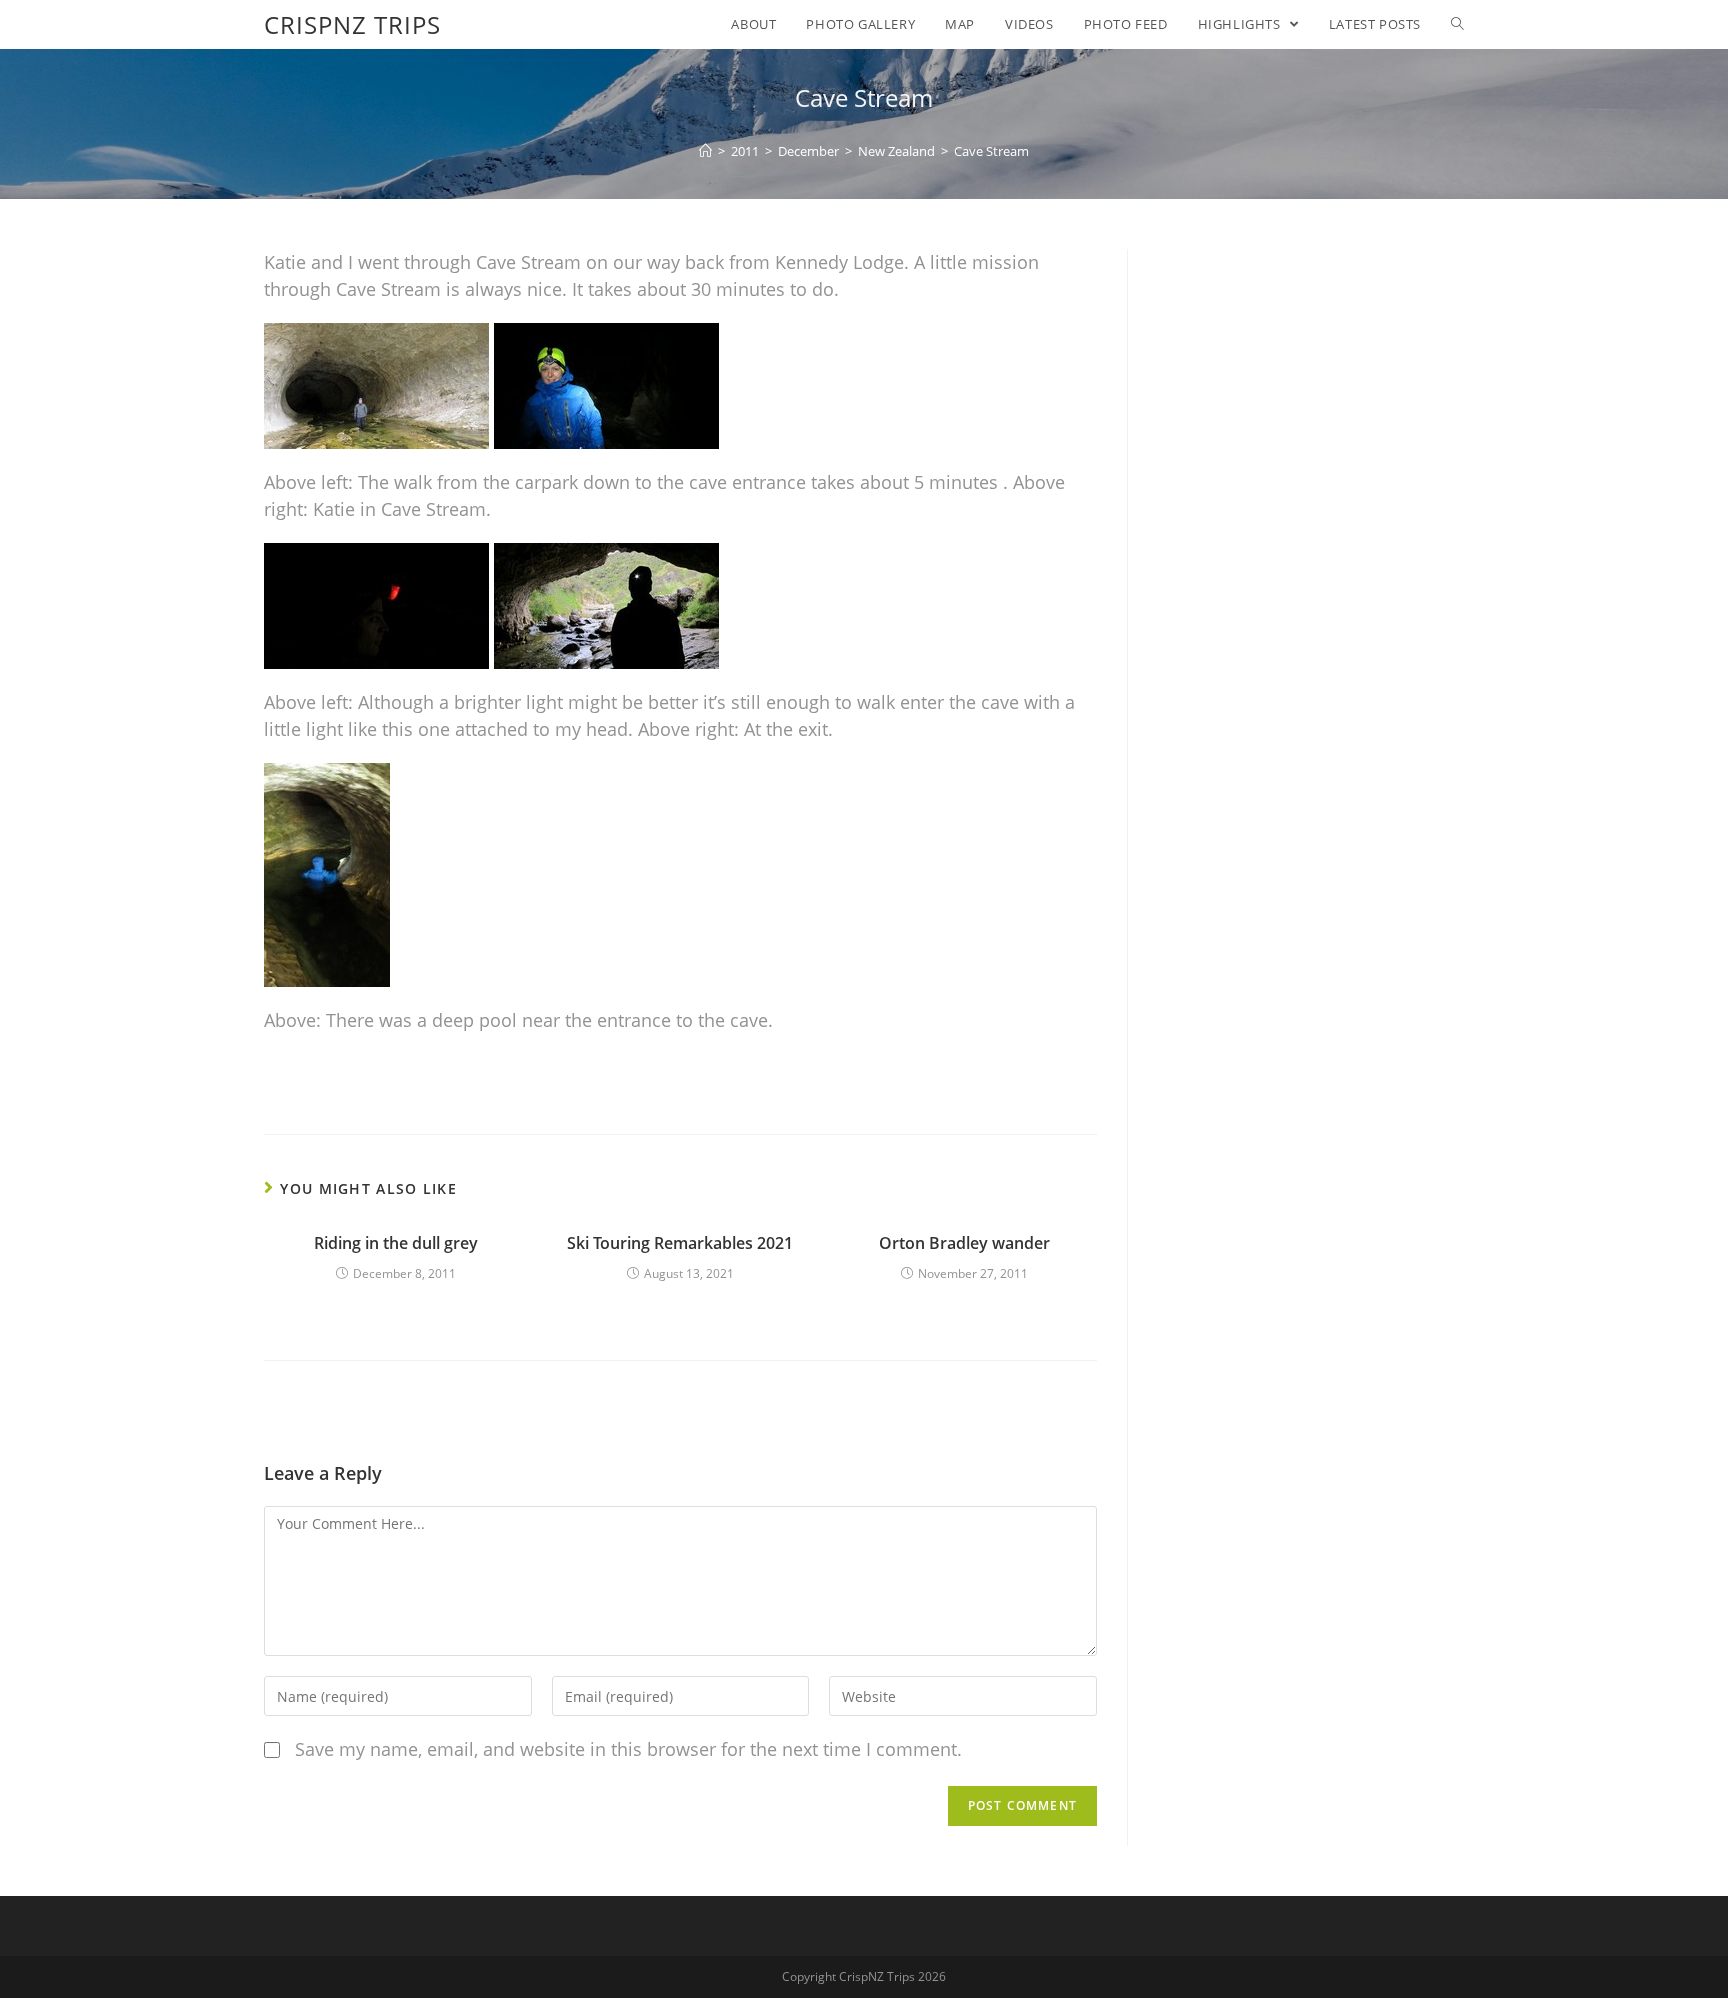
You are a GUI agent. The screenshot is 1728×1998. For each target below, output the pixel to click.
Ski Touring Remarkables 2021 (680, 1243)
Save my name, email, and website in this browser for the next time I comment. (628, 1749)
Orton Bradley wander (964, 1243)
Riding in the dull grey (396, 1243)
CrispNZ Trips (352, 24)
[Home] (705, 151)
